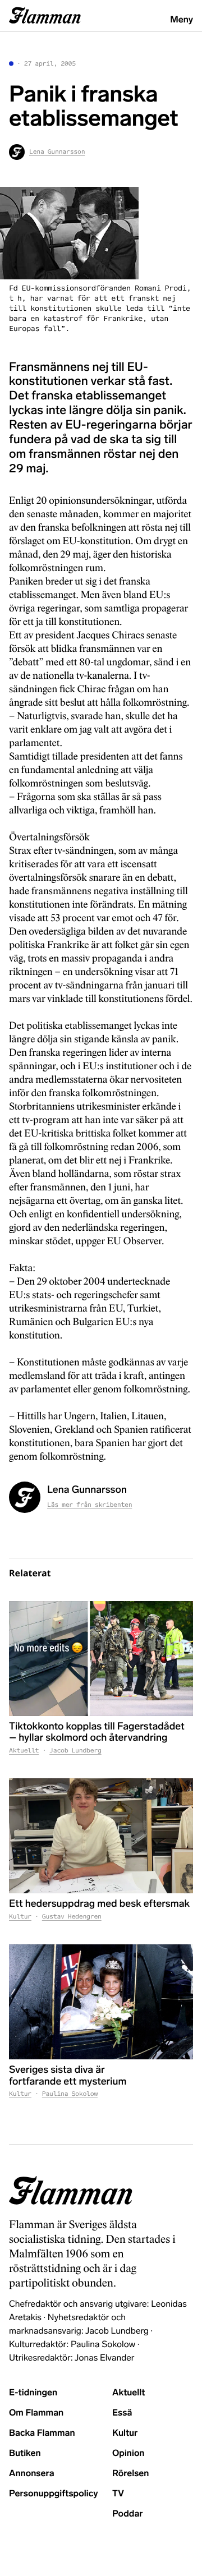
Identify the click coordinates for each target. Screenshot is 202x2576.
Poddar (128, 2514)
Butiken (25, 2453)
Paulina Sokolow (70, 2094)
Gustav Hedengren (72, 1917)
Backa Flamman (42, 2433)
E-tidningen (33, 2393)
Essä (122, 2413)
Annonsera (32, 2474)
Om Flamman (36, 2413)
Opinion (128, 2453)
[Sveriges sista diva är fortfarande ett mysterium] (101, 2002)
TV (118, 2494)
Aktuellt (24, 1751)
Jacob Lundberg (75, 1751)
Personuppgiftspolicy (53, 2494)
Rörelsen (130, 2474)
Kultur (20, 1917)
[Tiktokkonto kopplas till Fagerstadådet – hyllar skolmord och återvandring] (101, 1659)
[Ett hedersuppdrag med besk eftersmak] (101, 1836)
